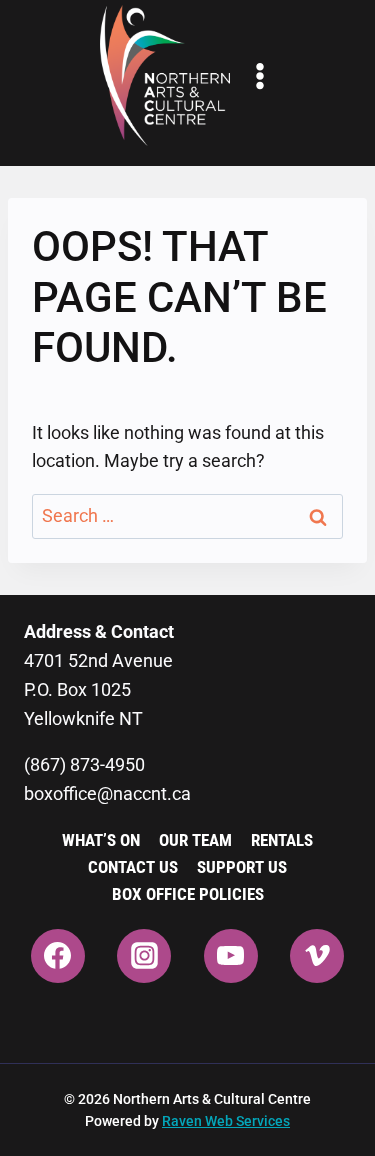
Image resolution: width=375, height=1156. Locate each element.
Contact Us (133, 867)
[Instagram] (144, 956)
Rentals (282, 840)
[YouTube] (231, 956)
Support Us (242, 867)
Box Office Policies (188, 894)
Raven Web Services (226, 1121)
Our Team (195, 840)
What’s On (101, 840)
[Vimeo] (317, 956)
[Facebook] (58, 956)
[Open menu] (260, 76)
